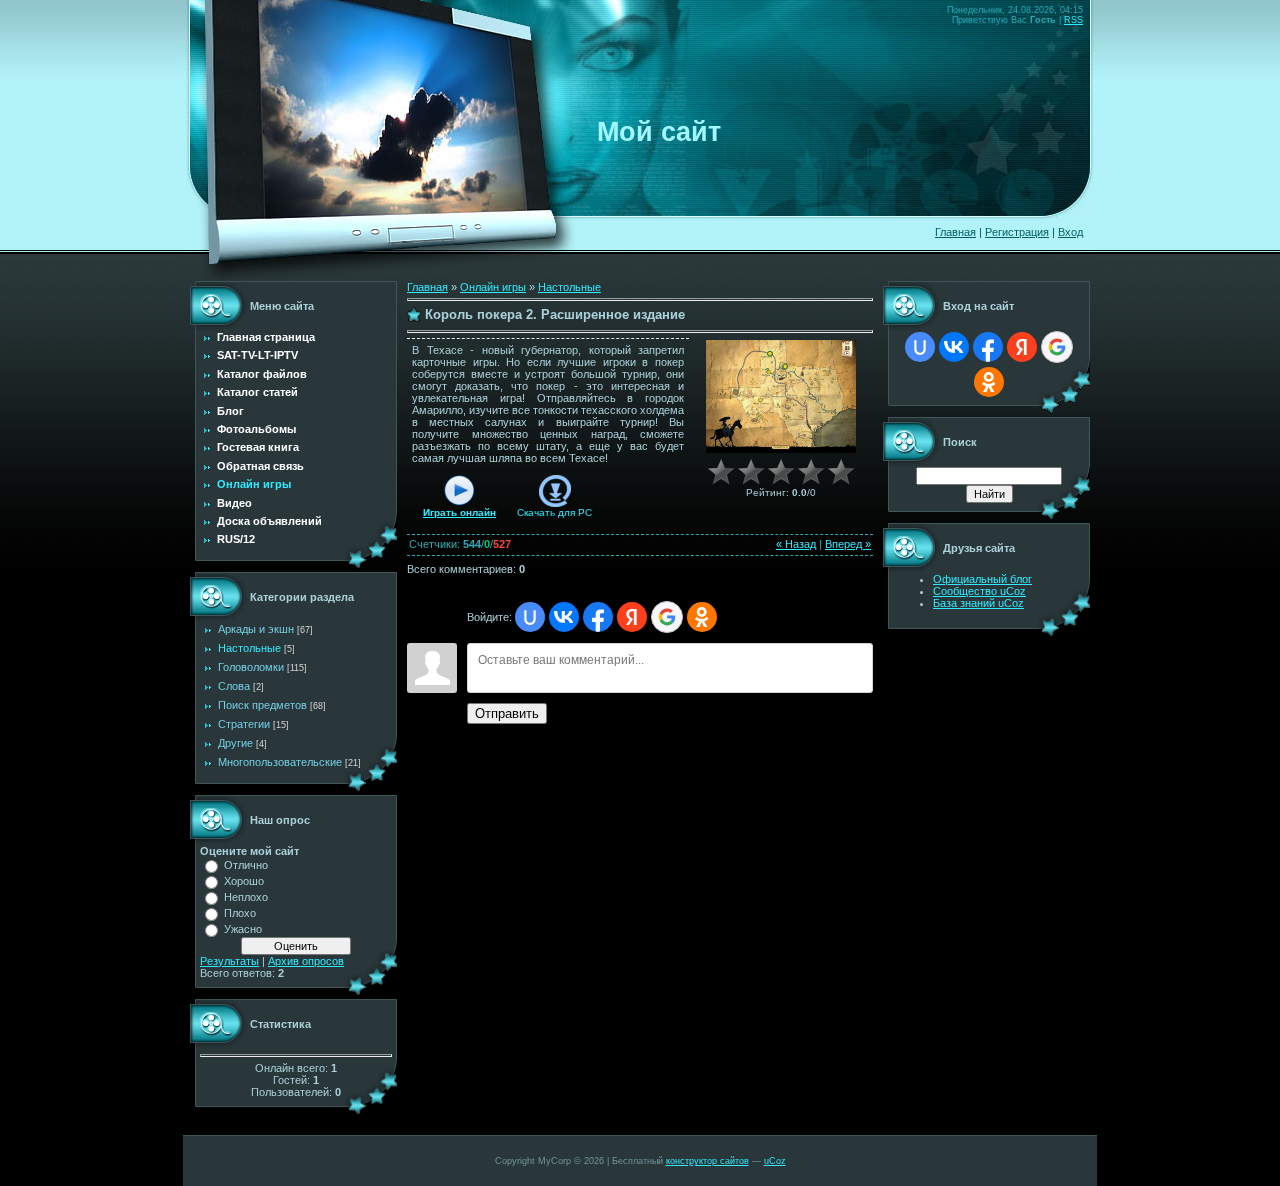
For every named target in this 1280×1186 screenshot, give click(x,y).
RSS (1073, 20)
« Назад (796, 544)
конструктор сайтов (707, 1161)
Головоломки (251, 667)
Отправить (507, 713)
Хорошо (244, 881)
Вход (1070, 232)
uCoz (775, 1161)
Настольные (249, 648)
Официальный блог (982, 579)
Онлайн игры (493, 287)
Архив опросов (306, 961)
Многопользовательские (280, 762)
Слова (234, 686)
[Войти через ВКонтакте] (564, 617)
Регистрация (1017, 232)
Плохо (240, 913)
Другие (235, 743)
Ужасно (243, 929)
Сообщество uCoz (979, 591)
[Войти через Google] (667, 617)
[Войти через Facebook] (598, 617)
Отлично (246, 865)
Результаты (229, 961)
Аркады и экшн (256, 629)
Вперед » (848, 544)
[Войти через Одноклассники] (702, 617)
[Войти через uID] (530, 617)
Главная (955, 232)
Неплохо (246, 897)
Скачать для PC (554, 512)
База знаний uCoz (978, 603)
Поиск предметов (262, 705)
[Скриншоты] (781, 396)
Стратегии (244, 724)
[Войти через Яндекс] (632, 617)
